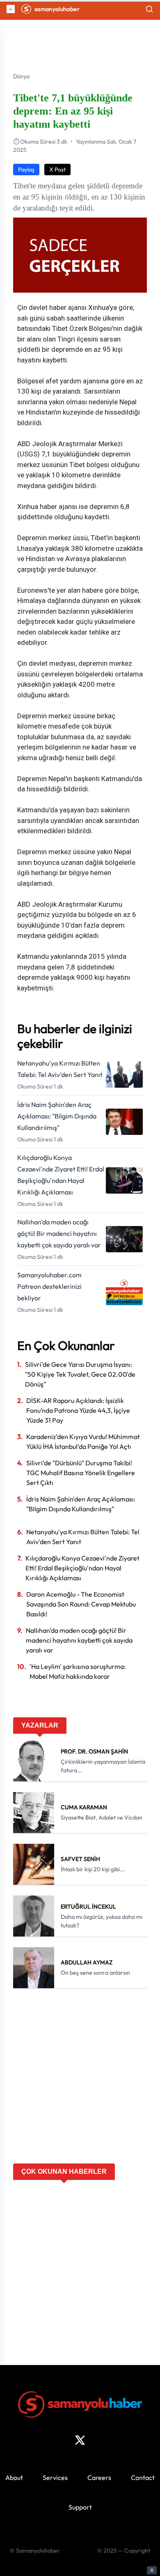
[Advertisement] (80, 2079)
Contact (143, 2477)
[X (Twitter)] (80, 2440)
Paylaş (26, 170)
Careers (99, 2477)
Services (55, 2477)
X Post (57, 170)
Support (80, 2507)
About (14, 2477)
